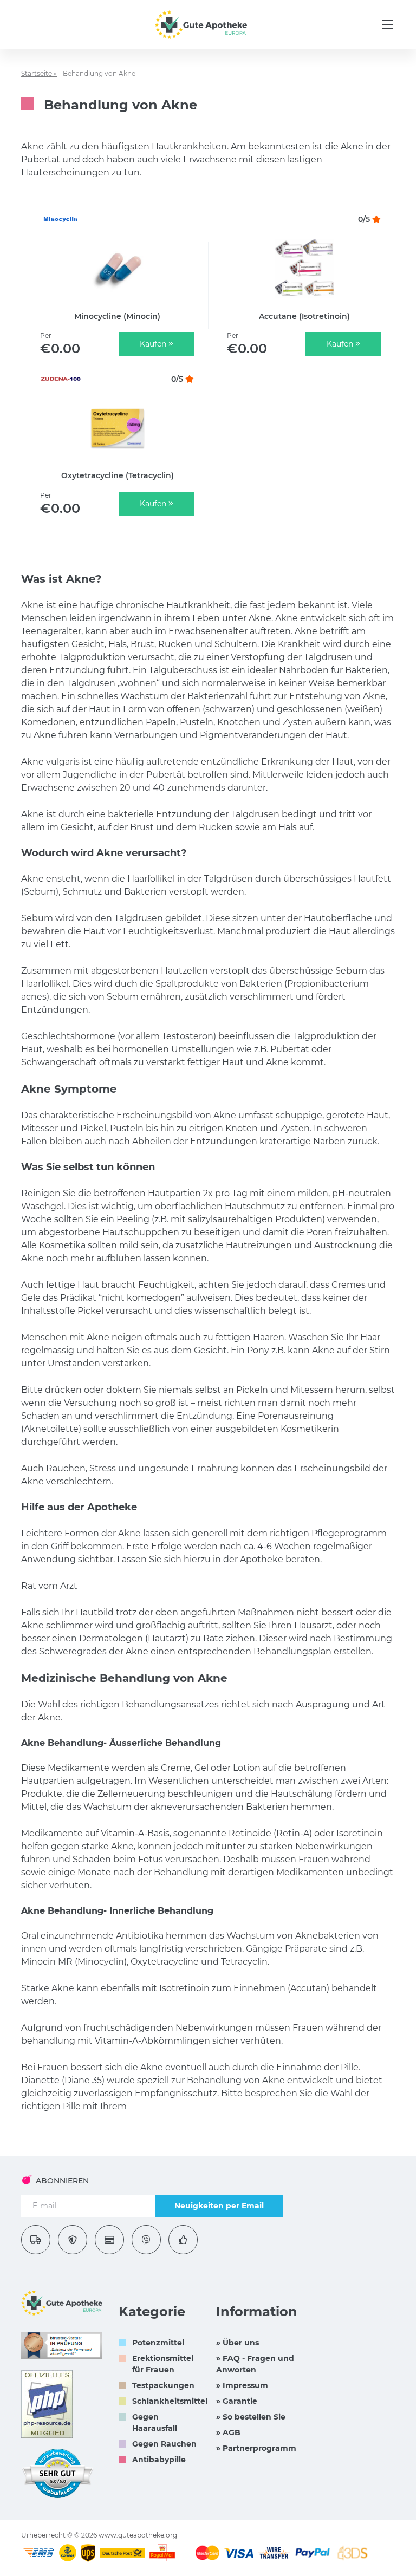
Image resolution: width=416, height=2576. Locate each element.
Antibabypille (159, 2460)
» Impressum (242, 2385)
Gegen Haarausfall (155, 2422)
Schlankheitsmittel (170, 2401)
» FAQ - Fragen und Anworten (255, 2364)
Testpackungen (163, 2385)
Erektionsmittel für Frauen (163, 2364)
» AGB (228, 2432)
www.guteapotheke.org (138, 2535)
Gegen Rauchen (164, 2444)
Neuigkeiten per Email (219, 2206)
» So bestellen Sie (251, 2417)
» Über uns (238, 2343)
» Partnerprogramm (256, 2448)
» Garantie (237, 2401)
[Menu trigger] (388, 24)
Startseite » (39, 73)
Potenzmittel (158, 2343)
